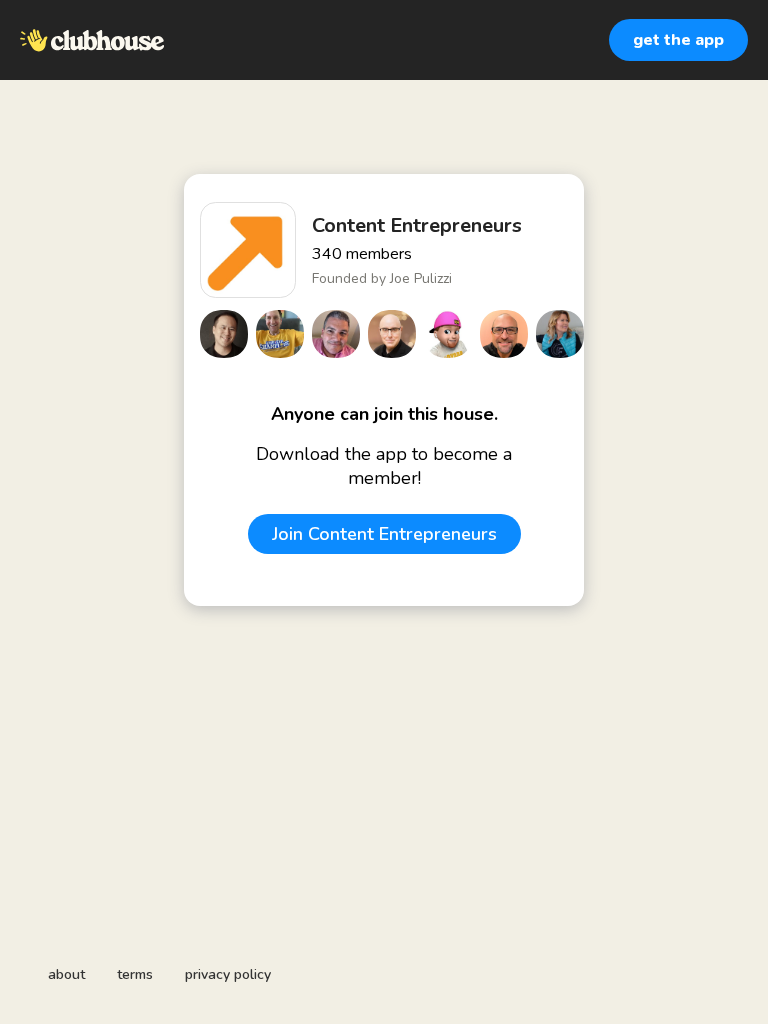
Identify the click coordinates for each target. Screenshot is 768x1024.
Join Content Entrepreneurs (384, 534)
